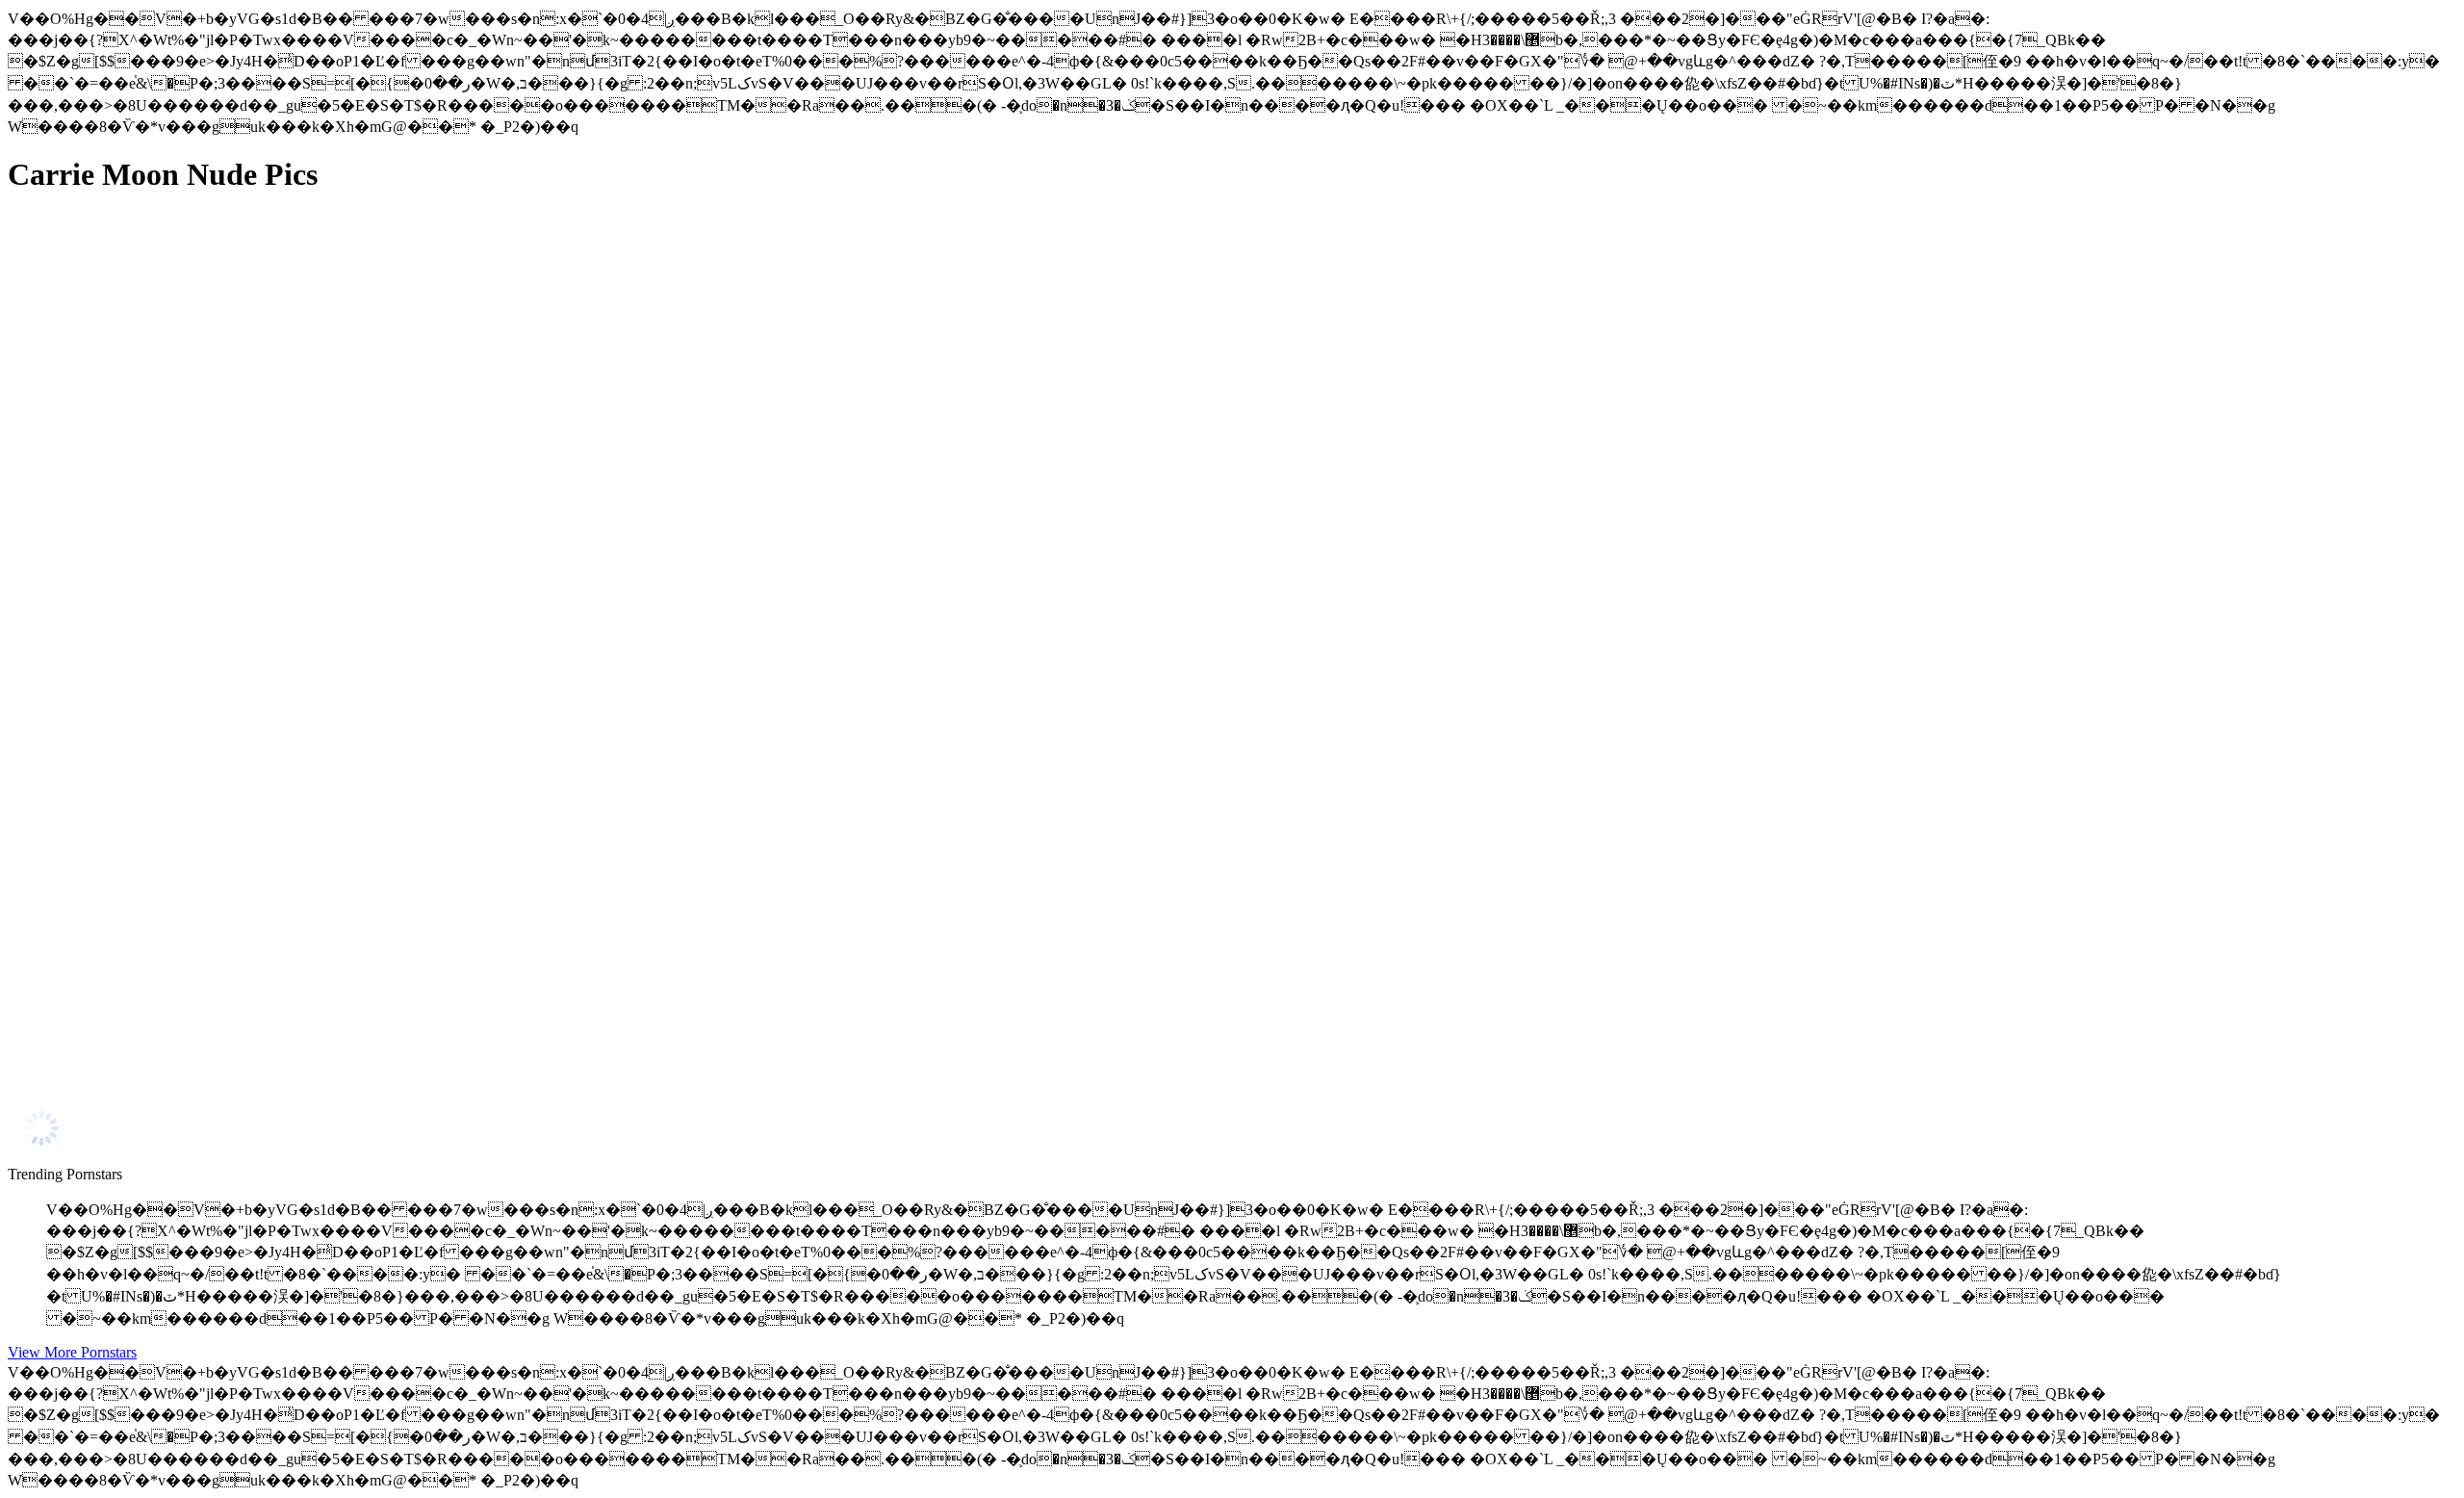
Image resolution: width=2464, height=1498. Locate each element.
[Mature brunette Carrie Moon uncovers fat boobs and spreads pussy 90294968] (191, 1070)
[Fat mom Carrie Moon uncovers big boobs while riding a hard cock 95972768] (191, 636)
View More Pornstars (72, 1352)
